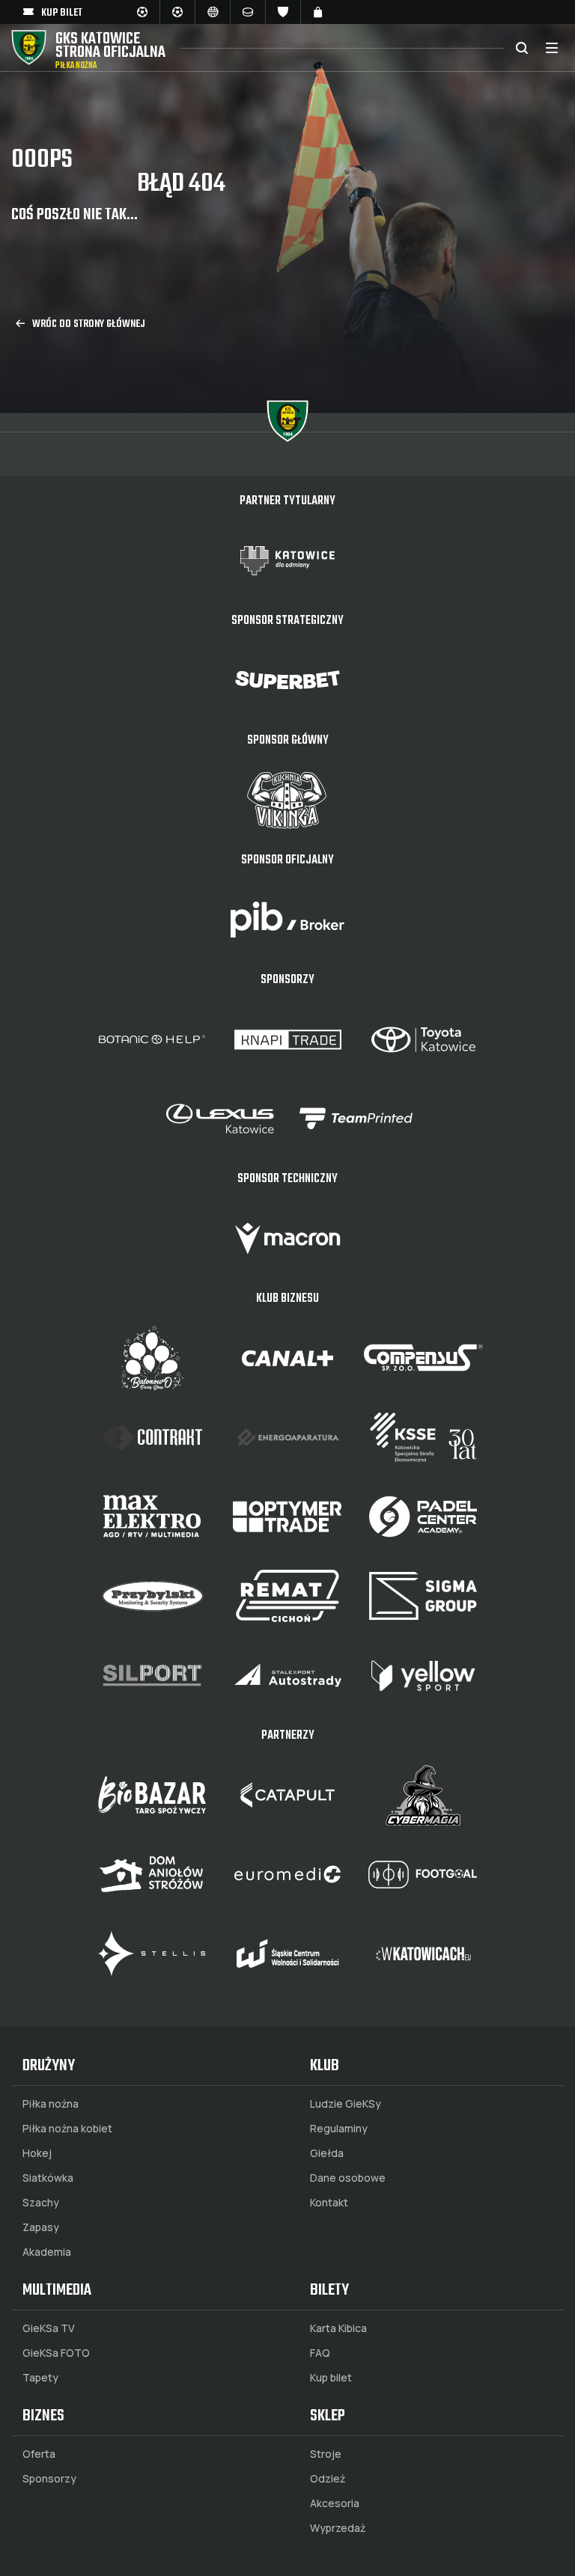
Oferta (39, 2454)
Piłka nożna (51, 2104)
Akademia (47, 2252)
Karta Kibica (338, 2328)
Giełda (327, 2153)
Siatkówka (48, 2178)
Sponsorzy (49, 2479)
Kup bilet (331, 2378)
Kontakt (329, 2203)
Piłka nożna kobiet (67, 2129)
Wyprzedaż (338, 2528)
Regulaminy (339, 2129)
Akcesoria (335, 2503)
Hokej (37, 2153)
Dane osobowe (348, 2178)
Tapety (40, 2378)
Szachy (41, 2203)
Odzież (328, 2479)
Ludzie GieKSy (346, 2104)
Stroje (326, 2454)
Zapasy (41, 2227)
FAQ (320, 2353)
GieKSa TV (49, 2328)
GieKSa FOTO (56, 2353)
